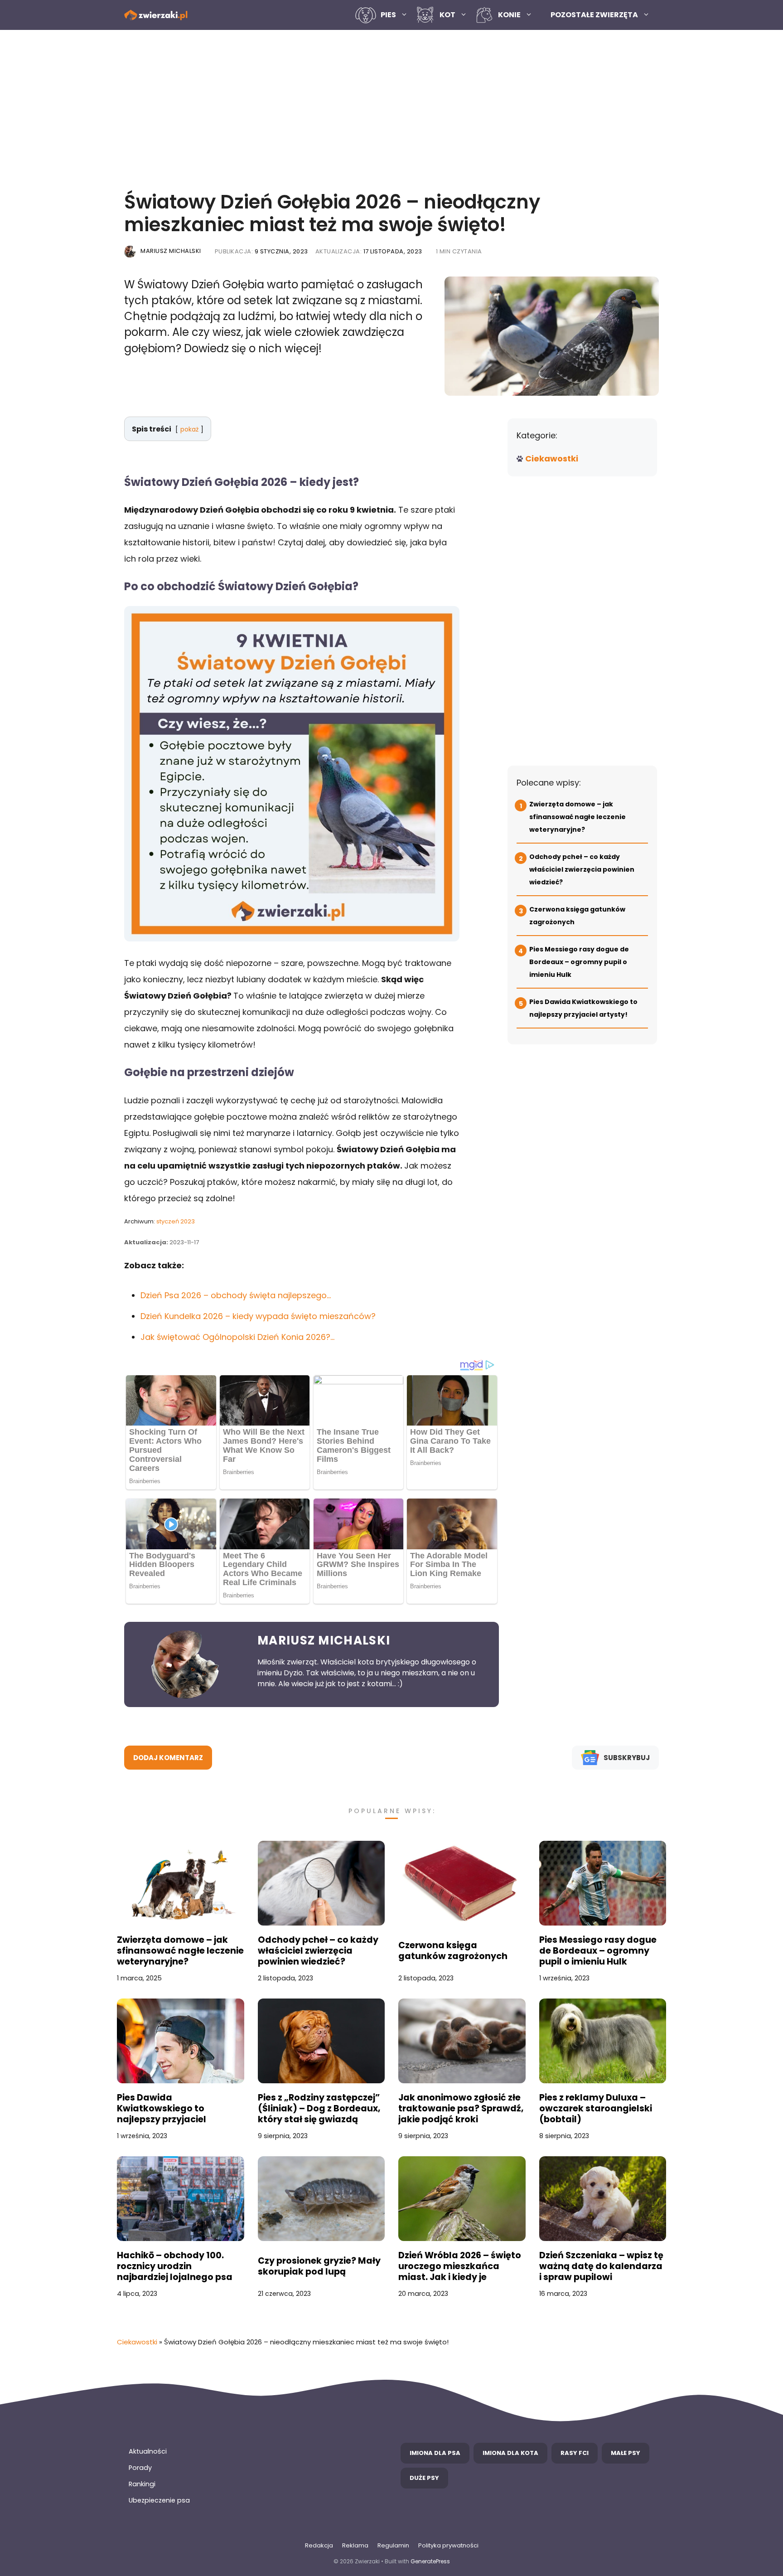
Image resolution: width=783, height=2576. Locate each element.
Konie (509, 15)
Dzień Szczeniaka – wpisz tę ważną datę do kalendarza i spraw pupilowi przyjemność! (601, 2266)
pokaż (189, 429)
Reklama (355, 2545)
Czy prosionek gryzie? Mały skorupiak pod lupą (319, 2266)
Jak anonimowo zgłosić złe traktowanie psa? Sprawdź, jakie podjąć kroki (461, 2109)
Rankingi (142, 2484)
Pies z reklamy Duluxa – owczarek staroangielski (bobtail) (596, 2109)
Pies (388, 15)
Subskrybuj (627, 1758)
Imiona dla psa (435, 2453)
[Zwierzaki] (156, 15)
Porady (140, 2468)
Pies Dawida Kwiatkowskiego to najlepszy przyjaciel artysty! (162, 2109)
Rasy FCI (575, 2453)
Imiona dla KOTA (510, 2453)
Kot (447, 15)
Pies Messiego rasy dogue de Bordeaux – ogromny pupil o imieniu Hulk (579, 962)
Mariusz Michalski (171, 251)
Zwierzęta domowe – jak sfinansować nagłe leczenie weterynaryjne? (578, 817)
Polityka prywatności (448, 2545)
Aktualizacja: (369, 251)
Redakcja (319, 2545)
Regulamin (393, 2545)
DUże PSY (424, 2478)
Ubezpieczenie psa (159, 2500)
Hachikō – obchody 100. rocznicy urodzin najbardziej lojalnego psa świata (175, 2266)
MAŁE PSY (626, 2453)
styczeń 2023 (176, 1221)
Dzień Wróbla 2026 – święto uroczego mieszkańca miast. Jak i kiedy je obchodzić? (460, 2266)
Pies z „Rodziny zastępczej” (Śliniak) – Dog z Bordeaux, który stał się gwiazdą (319, 2109)
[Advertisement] (391, 107)
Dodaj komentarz (168, 1758)
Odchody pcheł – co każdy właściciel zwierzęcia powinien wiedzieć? (582, 869)
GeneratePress (430, 2561)
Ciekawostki (552, 458)
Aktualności (148, 2451)
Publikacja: (261, 251)
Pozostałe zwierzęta (594, 15)
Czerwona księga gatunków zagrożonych (453, 1951)
